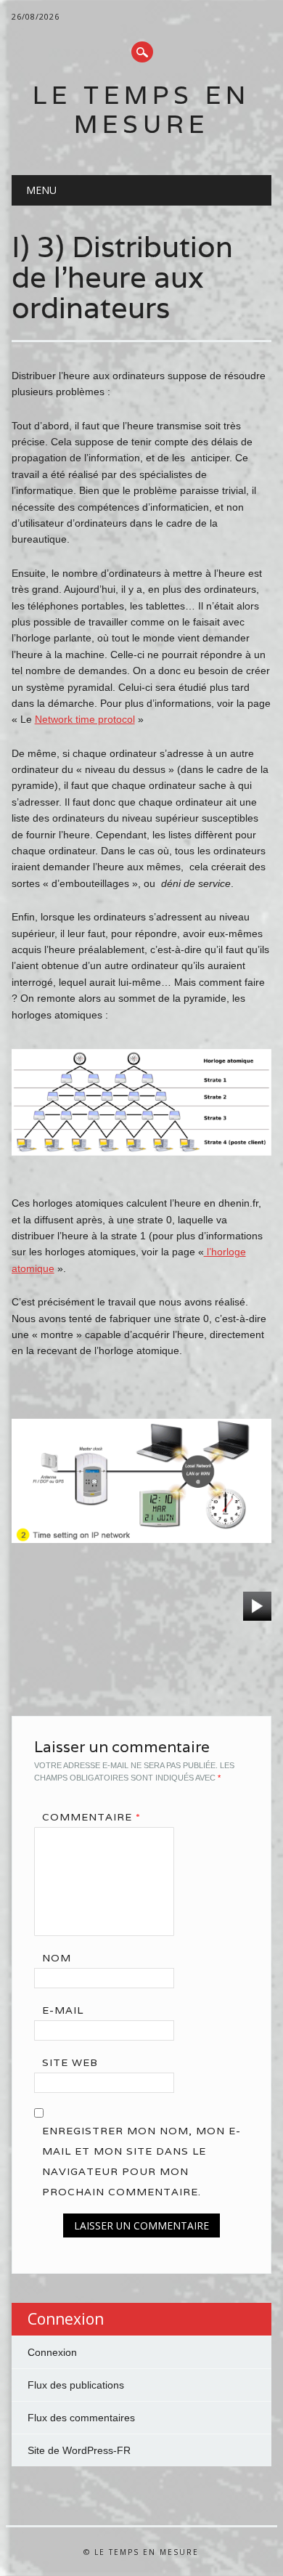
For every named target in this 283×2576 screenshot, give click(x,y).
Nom (57, 1958)
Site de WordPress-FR (79, 2450)
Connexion (52, 2352)
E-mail (63, 2010)
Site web (70, 2062)
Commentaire (91, 1817)
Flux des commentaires (81, 2418)
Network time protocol (85, 719)
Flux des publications (76, 2385)
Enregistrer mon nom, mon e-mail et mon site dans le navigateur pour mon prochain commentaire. (141, 2161)
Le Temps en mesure (141, 109)
